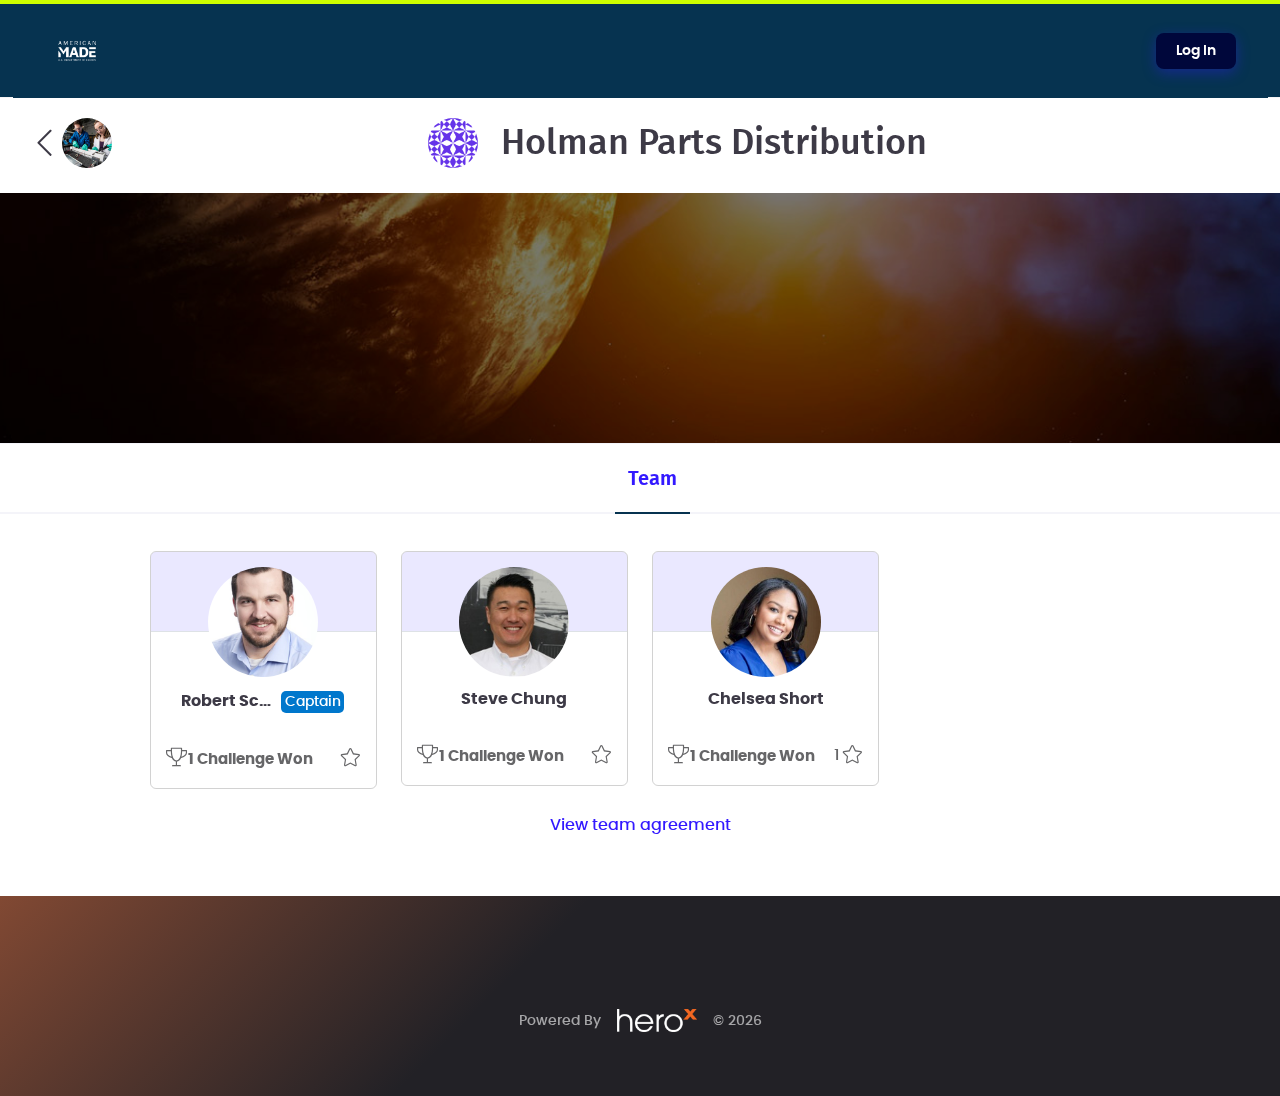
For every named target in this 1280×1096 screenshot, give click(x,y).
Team (652, 479)
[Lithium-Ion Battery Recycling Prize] (74, 143)
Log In (1196, 51)
